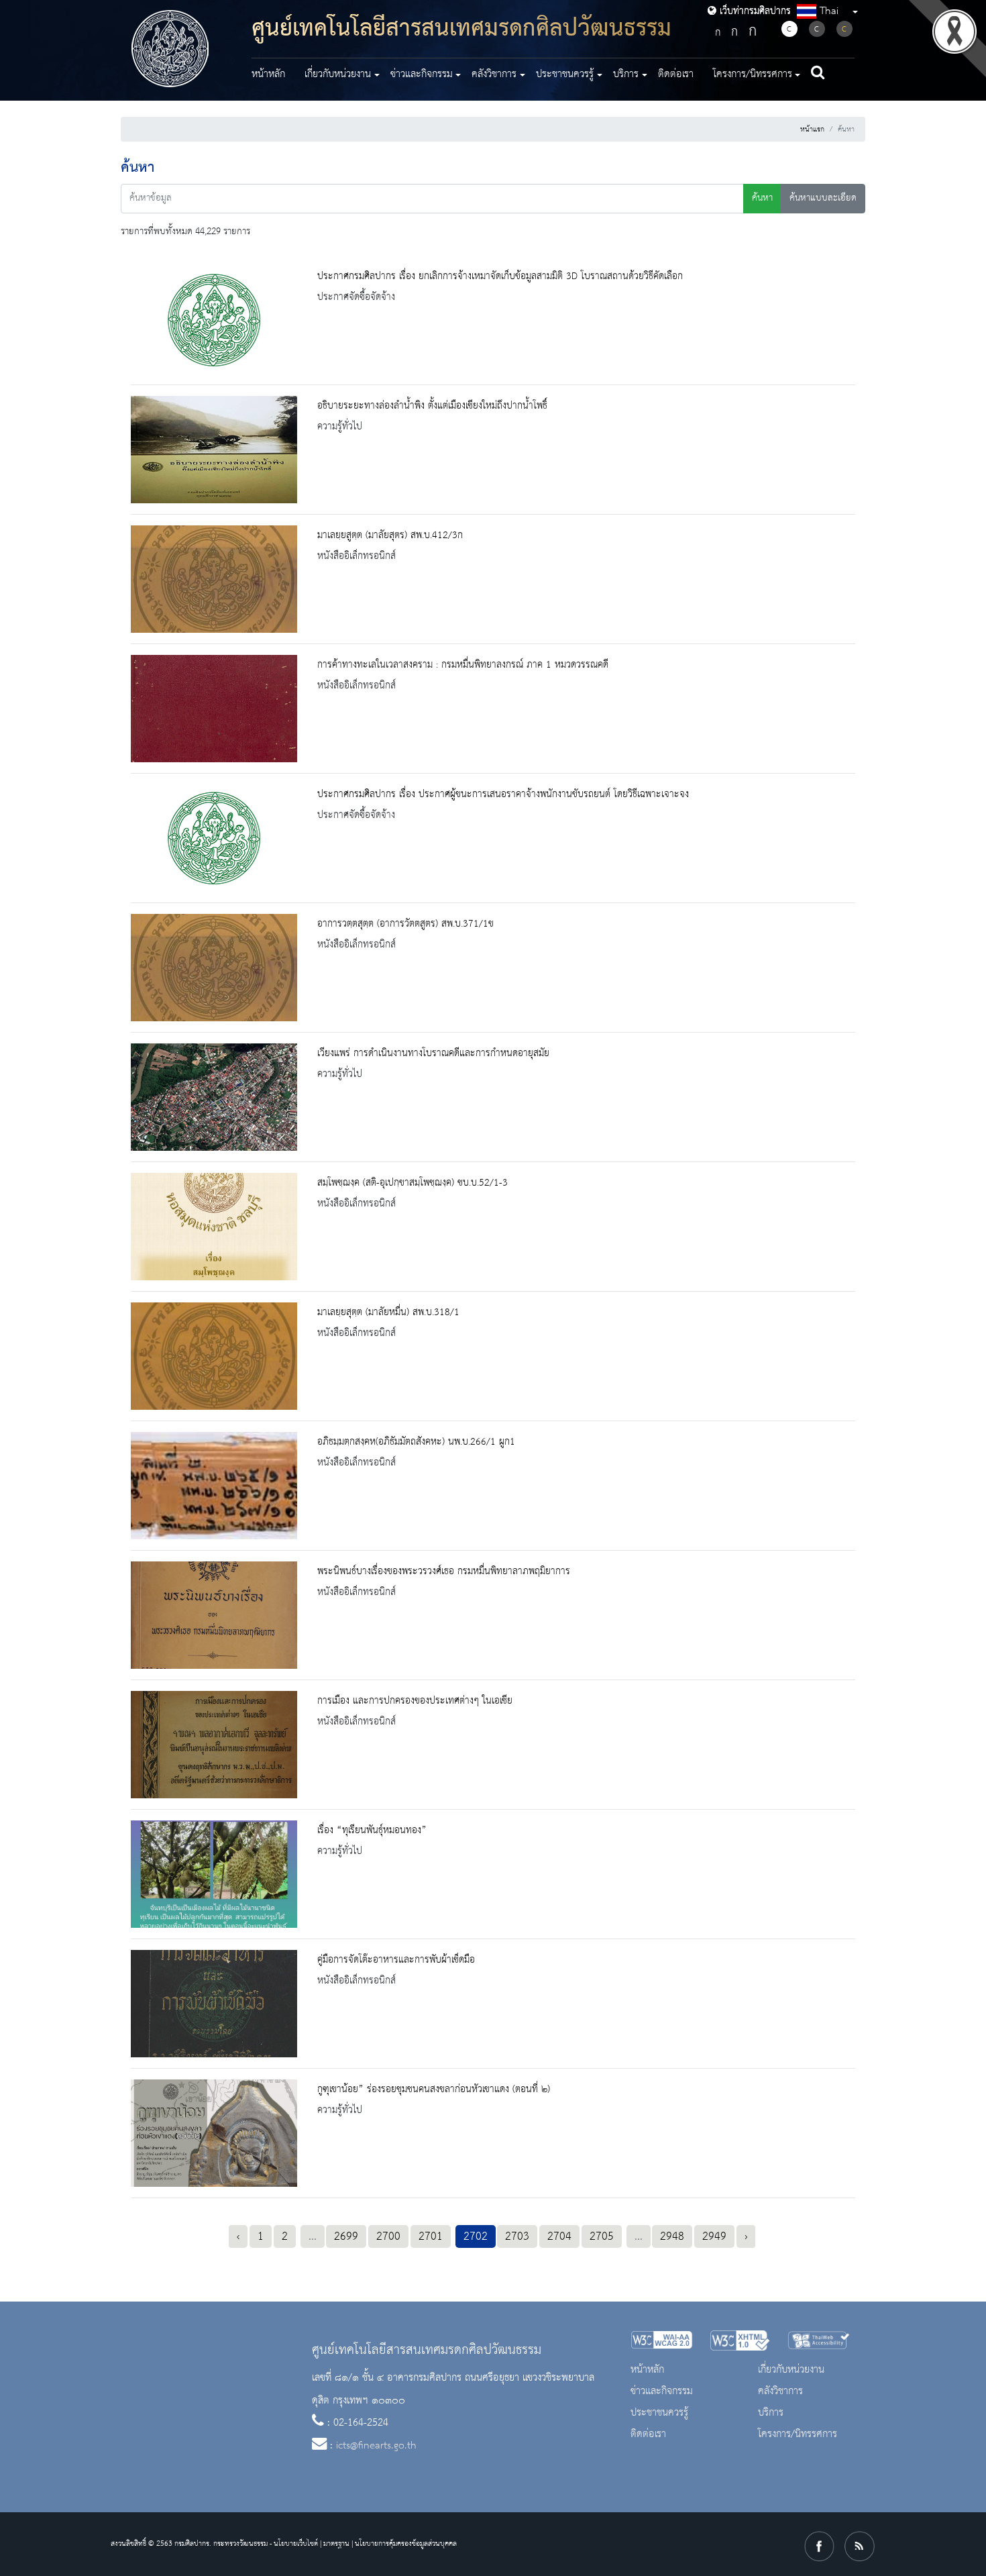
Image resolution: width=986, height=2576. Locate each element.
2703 (517, 2236)
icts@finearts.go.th (376, 2446)
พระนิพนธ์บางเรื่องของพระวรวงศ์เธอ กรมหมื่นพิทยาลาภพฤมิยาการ (444, 1572)
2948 (672, 2236)
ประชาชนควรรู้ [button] (565, 74)
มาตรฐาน (336, 2544)
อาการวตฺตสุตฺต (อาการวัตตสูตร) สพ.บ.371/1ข (405, 924)
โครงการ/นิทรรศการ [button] (753, 74)
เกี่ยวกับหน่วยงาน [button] (338, 74)
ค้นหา (762, 198)
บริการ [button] (626, 74)
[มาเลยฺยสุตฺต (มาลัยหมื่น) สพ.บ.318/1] (214, 1356)
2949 (714, 2236)
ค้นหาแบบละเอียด (823, 198)
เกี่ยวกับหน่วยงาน (791, 2370)
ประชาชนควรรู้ (659, 2413)
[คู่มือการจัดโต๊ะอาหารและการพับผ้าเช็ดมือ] (214, 2004)
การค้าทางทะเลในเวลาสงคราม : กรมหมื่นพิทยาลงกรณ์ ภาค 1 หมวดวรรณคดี (463, 665)
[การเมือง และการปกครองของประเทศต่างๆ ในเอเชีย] (214, 1745)
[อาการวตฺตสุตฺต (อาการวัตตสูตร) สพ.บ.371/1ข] (214, 968)
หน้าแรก (812, 130)
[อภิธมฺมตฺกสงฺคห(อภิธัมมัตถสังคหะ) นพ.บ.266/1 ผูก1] (214, 1486)
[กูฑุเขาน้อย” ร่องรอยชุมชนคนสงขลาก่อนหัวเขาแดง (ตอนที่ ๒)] (214, 2133)
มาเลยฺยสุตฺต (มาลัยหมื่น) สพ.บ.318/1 (388, 1312)
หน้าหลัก (268, 74)
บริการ (771, 2413)
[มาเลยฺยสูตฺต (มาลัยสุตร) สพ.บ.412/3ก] (214, 579)
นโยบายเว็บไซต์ (296, 2544)
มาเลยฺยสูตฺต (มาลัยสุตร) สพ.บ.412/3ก (390, 535)
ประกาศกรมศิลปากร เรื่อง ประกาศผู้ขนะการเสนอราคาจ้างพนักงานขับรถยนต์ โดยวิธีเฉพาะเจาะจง (503, 794)
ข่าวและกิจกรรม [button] (422, 74)
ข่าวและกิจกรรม (662, 2391)
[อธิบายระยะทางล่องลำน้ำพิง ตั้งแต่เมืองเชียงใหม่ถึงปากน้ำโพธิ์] (214, 450)
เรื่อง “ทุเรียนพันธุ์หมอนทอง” (372, 1831)
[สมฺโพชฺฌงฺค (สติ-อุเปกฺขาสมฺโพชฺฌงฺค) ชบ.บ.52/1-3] (214, 1227)
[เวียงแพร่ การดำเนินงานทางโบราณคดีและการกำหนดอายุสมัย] (214, 1097)
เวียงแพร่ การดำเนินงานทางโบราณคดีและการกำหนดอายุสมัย (433, 1053)
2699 (346, 2236)
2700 (388, 2236)
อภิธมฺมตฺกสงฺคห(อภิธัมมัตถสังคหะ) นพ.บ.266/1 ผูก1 (416, 1442)
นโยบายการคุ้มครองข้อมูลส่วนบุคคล (406, 2544)
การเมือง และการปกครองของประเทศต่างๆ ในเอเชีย (415, 1701)
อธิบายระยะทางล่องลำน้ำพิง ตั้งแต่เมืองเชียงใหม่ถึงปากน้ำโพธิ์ (432, 406)
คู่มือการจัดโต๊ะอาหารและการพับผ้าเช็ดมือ (396, 1960)
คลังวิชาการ (780, 2391)
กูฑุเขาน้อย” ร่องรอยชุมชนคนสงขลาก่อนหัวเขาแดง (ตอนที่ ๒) (434, 2090)
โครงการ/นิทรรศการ (798, 2434)
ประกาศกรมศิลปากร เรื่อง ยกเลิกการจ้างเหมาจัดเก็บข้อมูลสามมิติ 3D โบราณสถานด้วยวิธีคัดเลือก (500, 276)
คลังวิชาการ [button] (494, 74)
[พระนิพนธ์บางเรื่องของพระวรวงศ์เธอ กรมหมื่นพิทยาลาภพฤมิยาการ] (214, 1615)
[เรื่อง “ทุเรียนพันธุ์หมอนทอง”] (214, 1874)
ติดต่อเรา (676, 74)
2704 (559, 2236)
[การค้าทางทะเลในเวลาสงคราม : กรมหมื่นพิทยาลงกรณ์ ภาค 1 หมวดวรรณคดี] (214, 709)
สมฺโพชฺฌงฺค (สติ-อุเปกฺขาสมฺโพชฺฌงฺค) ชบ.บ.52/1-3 (413, 1183)
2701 (431, 2236)
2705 (602, 2236)
